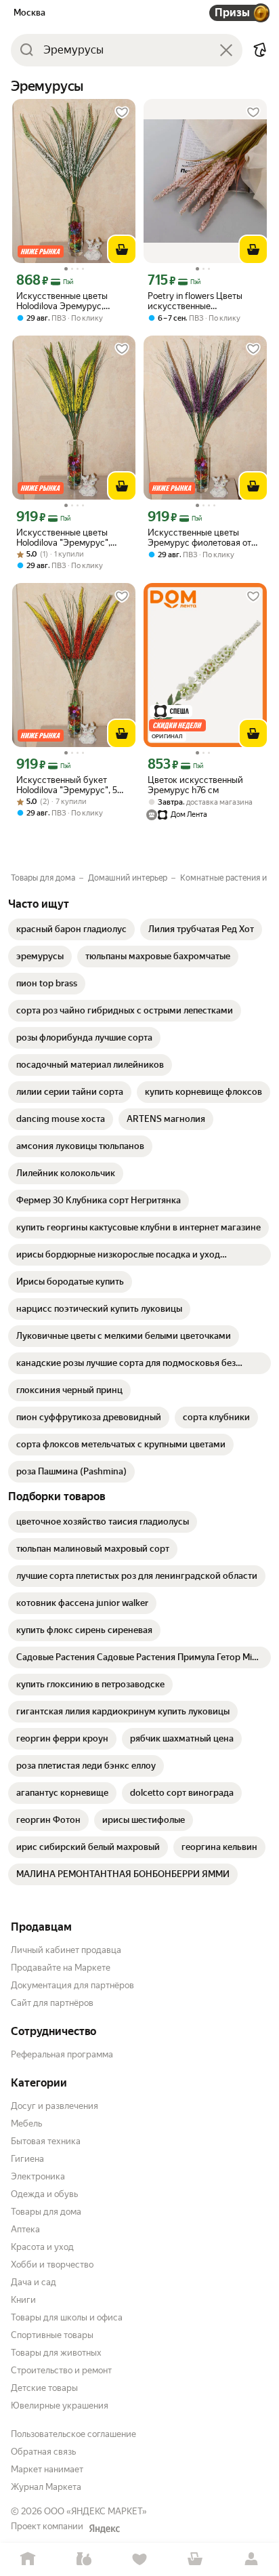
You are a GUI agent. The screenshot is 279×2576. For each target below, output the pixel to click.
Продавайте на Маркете (61, 1968)
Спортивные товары (52, 2335)
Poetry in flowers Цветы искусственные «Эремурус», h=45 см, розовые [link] (195, 301)
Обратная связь (43, 2452)
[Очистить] (226, 50)
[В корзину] (122, 249)
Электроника (38, 2176)
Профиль (251, 2559)
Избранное (139, 2559)
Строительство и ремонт (61, 2370)
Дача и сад (34, 2282)
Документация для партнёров (72, 1985)
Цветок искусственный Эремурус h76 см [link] (195, 785)
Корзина (195, 2559)
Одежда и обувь (44, 2194)
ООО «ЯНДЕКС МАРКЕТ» (95, 2511)
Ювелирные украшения (60, 2406)
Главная (28, 2559)
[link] (71, 929)
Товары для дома (46, 2212)
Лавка (83, 2559)
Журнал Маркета (46, 2487)
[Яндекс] (104, 2529)
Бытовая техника (46, 2141)
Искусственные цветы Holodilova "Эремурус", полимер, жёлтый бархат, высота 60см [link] (68, 538)
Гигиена (27, 2159)
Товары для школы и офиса (67, 2317)
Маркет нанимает (47, 2469)
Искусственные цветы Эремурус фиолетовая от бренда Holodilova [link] (199, 538)
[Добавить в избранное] (122, 113)
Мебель (26, 2124)
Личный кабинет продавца (66, 1950)
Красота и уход (42, 2247)
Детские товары (44, 2388)
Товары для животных (56, 2353)
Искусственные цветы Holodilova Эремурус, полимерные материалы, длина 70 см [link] (67, 301)
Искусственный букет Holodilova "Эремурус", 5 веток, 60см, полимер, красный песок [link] (67, 785)
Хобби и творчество (52, 2265)
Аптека (25, 2229)
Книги (23, 2300)
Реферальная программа (62, 2054)
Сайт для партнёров (52, 2003)
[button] (260, 50)
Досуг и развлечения (55, 2106)
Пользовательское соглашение (73, 2434)
